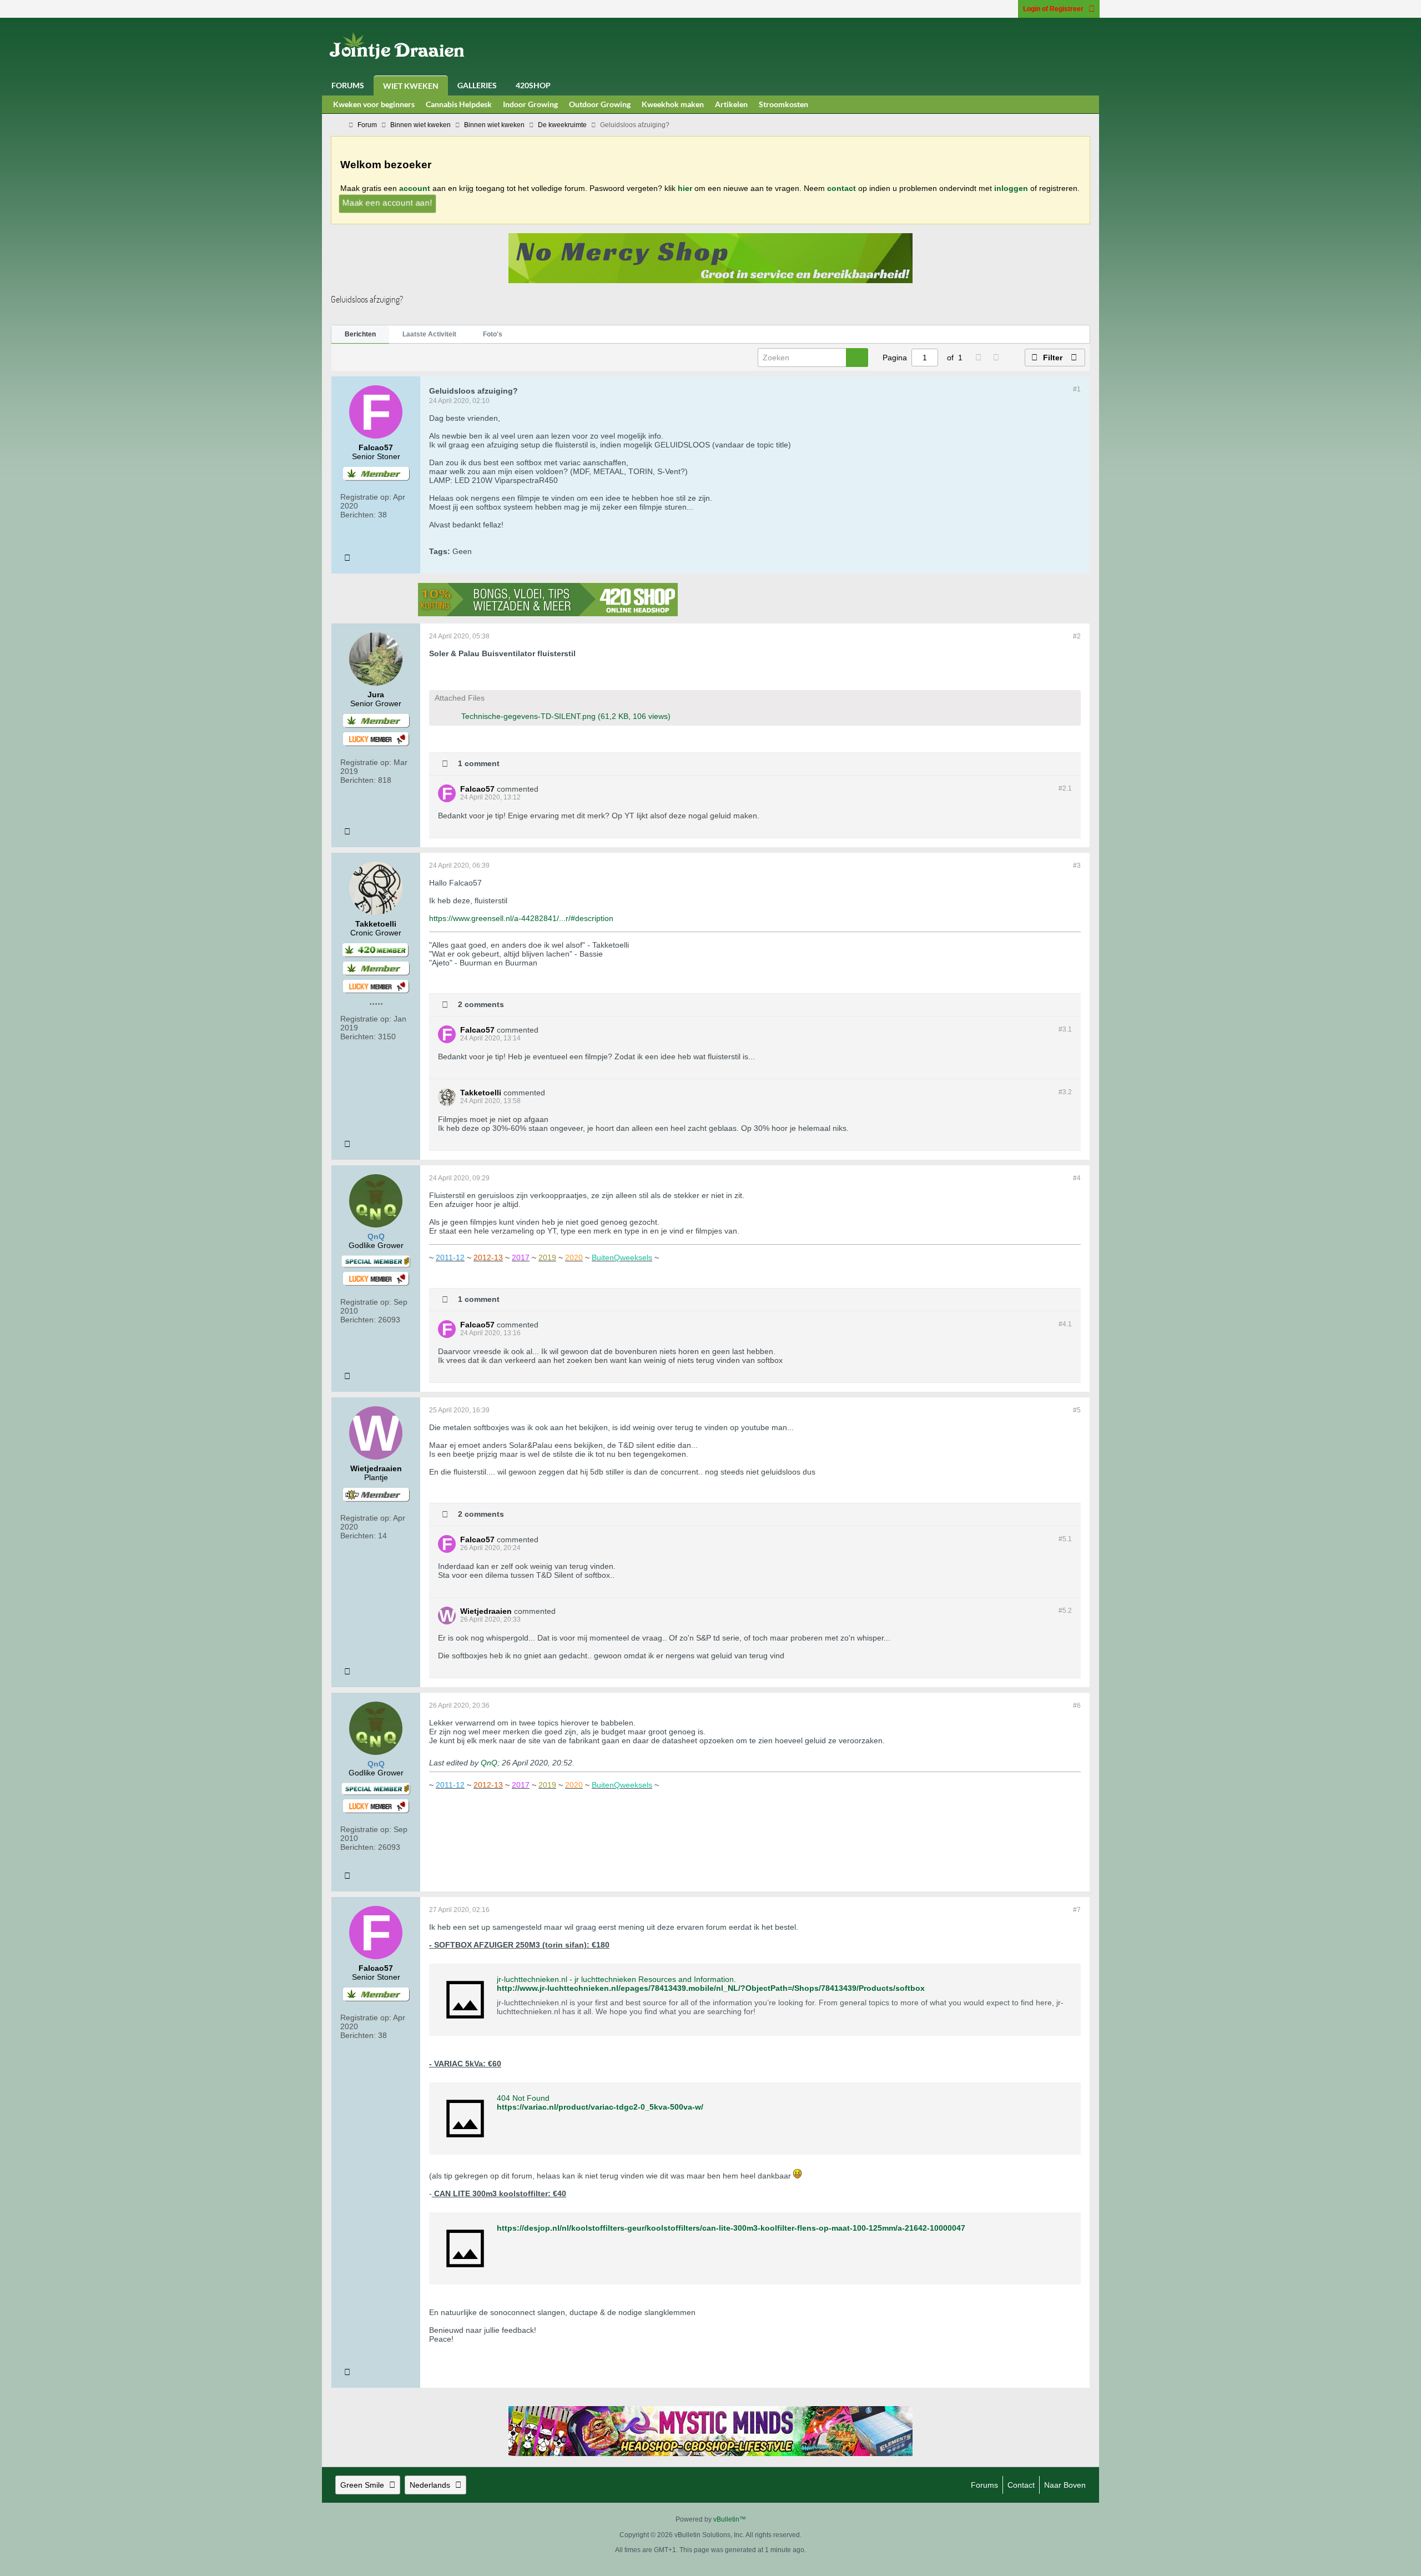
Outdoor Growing (600, 104)
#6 (1077, 1705)
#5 (1077, 1410)
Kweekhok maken (673, 104)
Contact (1021, 2485)
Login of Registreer (1053, 9)
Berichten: (358, 515)
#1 (1077, 389)
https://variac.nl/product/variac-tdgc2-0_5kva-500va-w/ (600, 2107)
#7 (1077, 1910)
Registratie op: (366, 497)
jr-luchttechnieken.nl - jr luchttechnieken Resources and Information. (616, 1979)
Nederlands (430, 2485)
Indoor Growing (530, 104)
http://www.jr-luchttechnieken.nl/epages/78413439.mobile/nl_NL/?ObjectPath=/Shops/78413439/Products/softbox (711, 1988)
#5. (1065, 1539)
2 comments (481, 1004)
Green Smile (362, 2485)
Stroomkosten (783, 104)
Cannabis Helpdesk (459, 104)
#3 (1077, 866)
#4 (1077, 1178)
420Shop (533, 85)
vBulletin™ (730, 2519)
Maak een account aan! (387, 202)
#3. (1065, 1029)
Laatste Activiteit (429, 334)
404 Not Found (523, 2098)
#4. (1065, 1324)
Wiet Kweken (411, 86)
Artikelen (731, 104)
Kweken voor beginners (374, 104)
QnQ (489, 1763)
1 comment (479, 763)
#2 (1077, 636)
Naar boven (1065, 2485)
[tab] (360, 335)
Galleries (477, 85)
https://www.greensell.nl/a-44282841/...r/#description (521, 918)
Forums (348, 85)
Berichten (360, 334)
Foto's (493, 334)
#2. (1065, 788)
